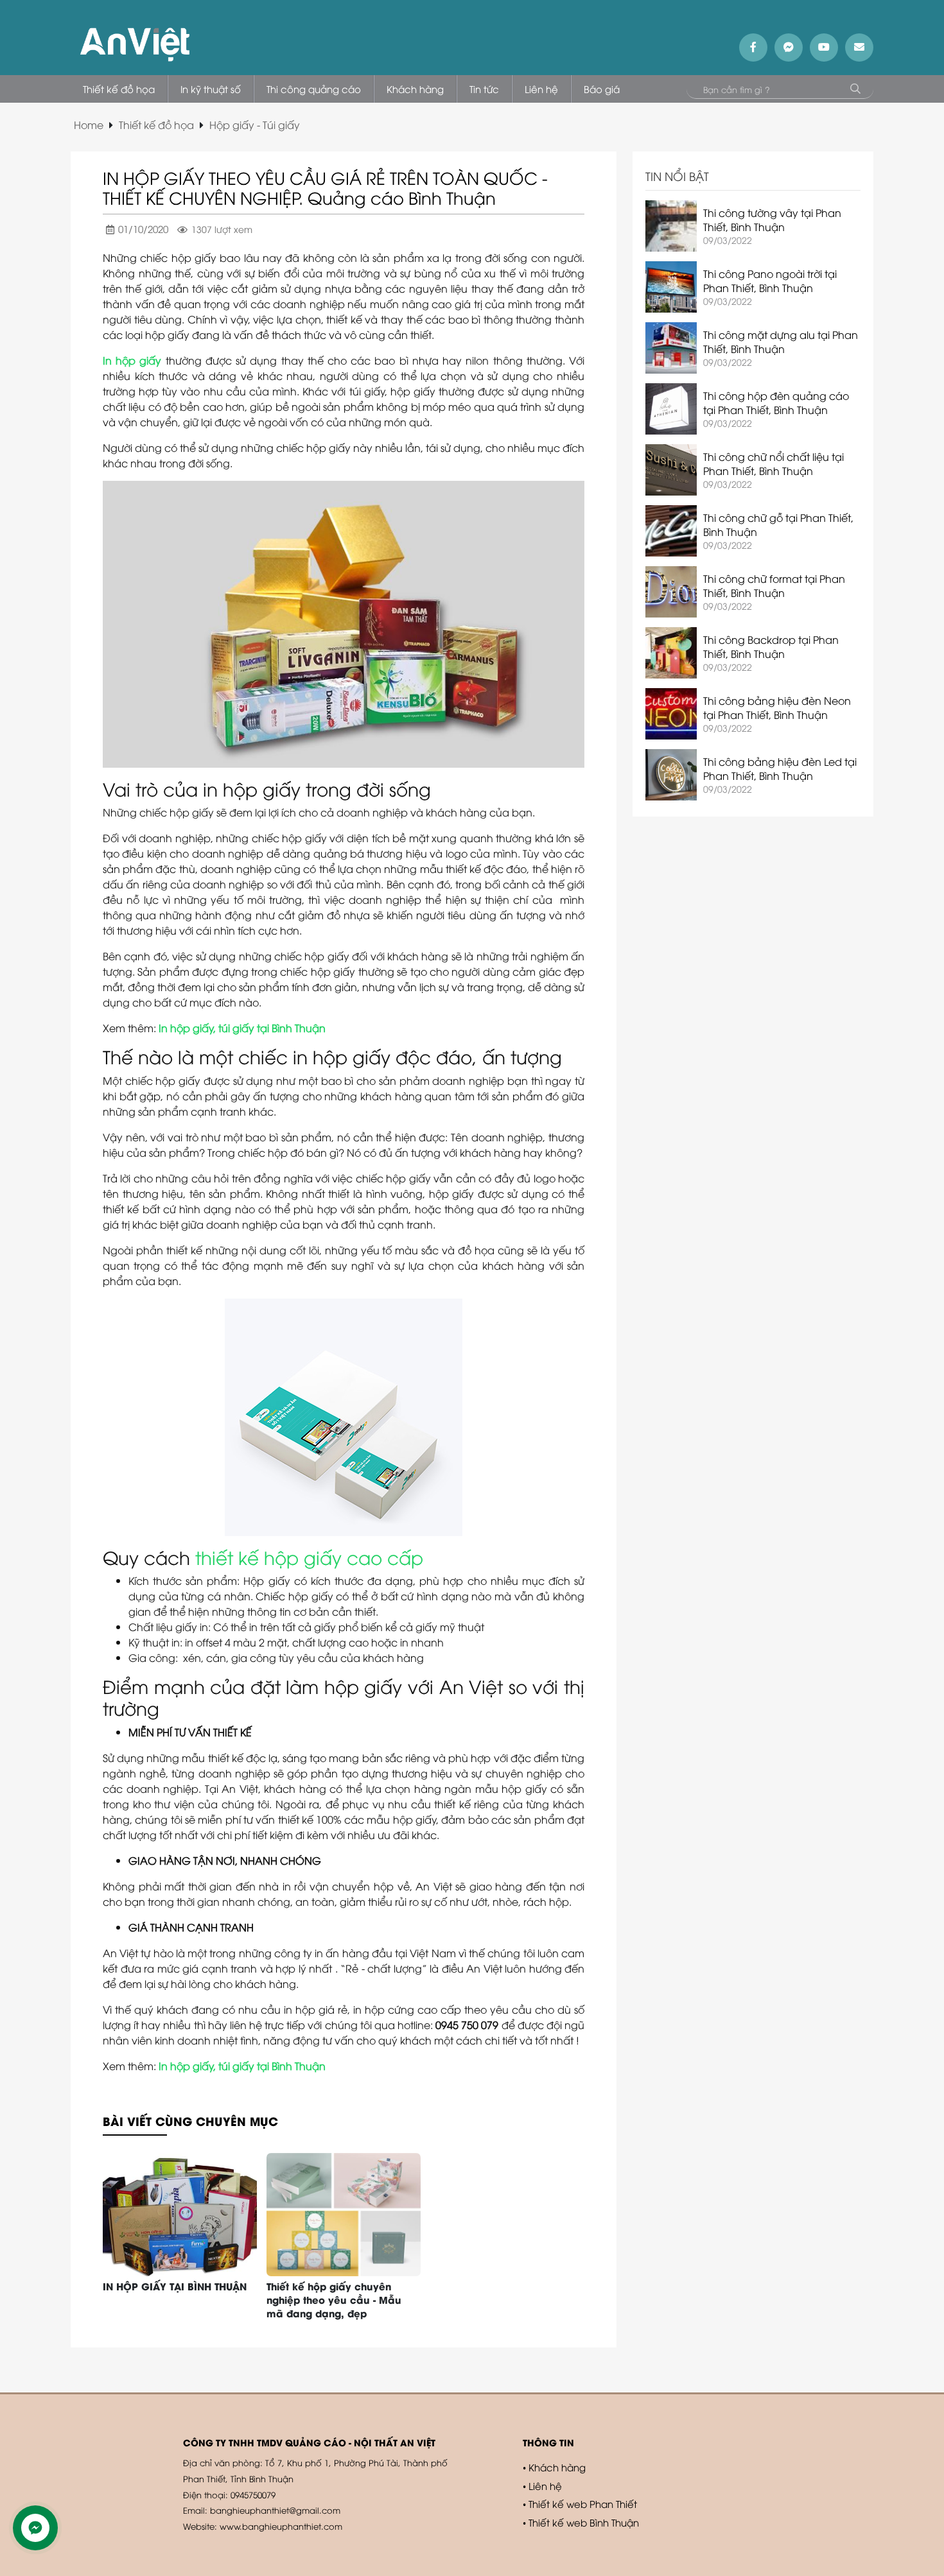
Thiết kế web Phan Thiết (583, 2503)
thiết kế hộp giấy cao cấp (309, 1557)
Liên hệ (545, 2485)
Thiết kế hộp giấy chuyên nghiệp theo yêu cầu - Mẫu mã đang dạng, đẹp (334, 2299)
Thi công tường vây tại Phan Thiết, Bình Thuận (772, 220)
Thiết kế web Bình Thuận (584, 2522)
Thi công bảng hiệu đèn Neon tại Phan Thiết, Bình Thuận (777, 707)
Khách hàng (557, 2467)
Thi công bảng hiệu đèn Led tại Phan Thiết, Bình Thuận (780, 768)
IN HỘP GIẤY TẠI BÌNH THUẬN (175, 2286)
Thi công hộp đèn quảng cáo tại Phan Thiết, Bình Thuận (776, 402)
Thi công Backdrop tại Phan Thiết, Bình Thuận (771, 646)
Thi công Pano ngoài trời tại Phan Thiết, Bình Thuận (770, 281)
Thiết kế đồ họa (156, 125)
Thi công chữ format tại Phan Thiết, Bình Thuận (774, 585)
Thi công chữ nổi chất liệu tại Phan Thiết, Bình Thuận (774, 463)
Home (89, 125)
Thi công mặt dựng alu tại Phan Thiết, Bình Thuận (781, 341)
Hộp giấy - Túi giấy (255, 125)
